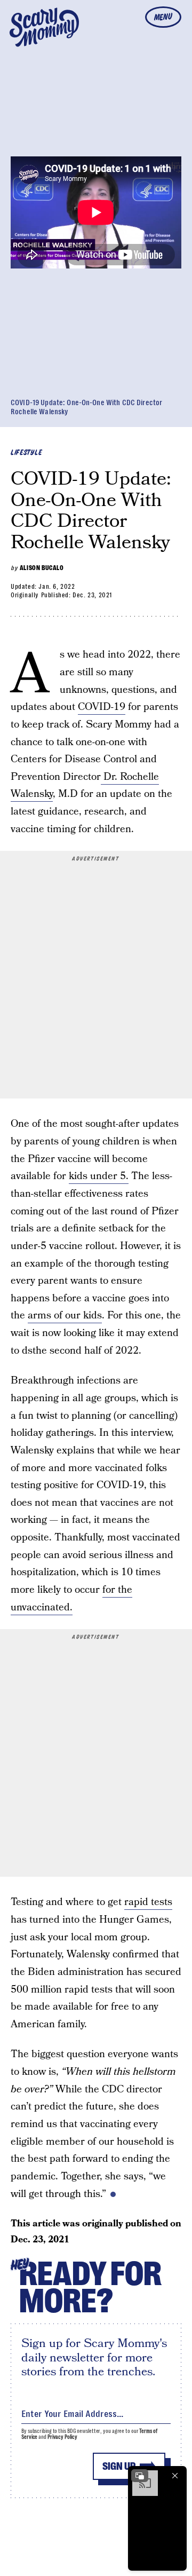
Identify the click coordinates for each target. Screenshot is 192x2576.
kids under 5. (99, 1176)
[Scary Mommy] (44, 27)
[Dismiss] (175, 2476)
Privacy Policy (62, 2437)
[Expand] (140, 2476)
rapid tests (148, 1902)
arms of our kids (65, 1315)
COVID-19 (102, 707)
